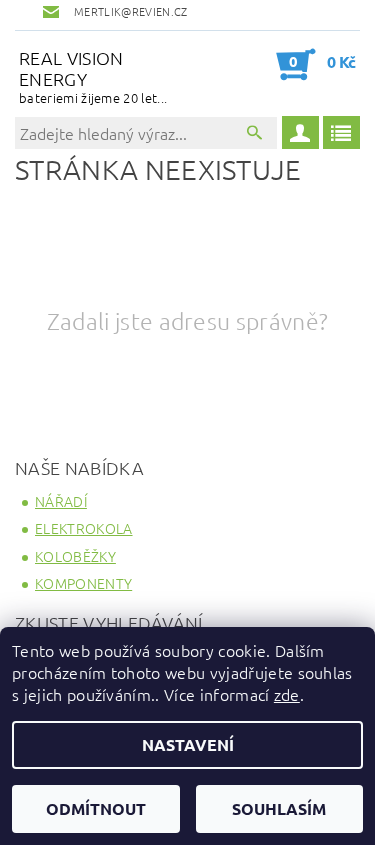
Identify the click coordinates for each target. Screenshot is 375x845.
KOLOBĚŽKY (75, 556)
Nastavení (188, 744)
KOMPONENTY (83, 583)
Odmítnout (96, 808)
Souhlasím (279, 808)
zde (287, 694)
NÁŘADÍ (61, 501)
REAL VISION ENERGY (93, 76)
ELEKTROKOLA (84, 528)
